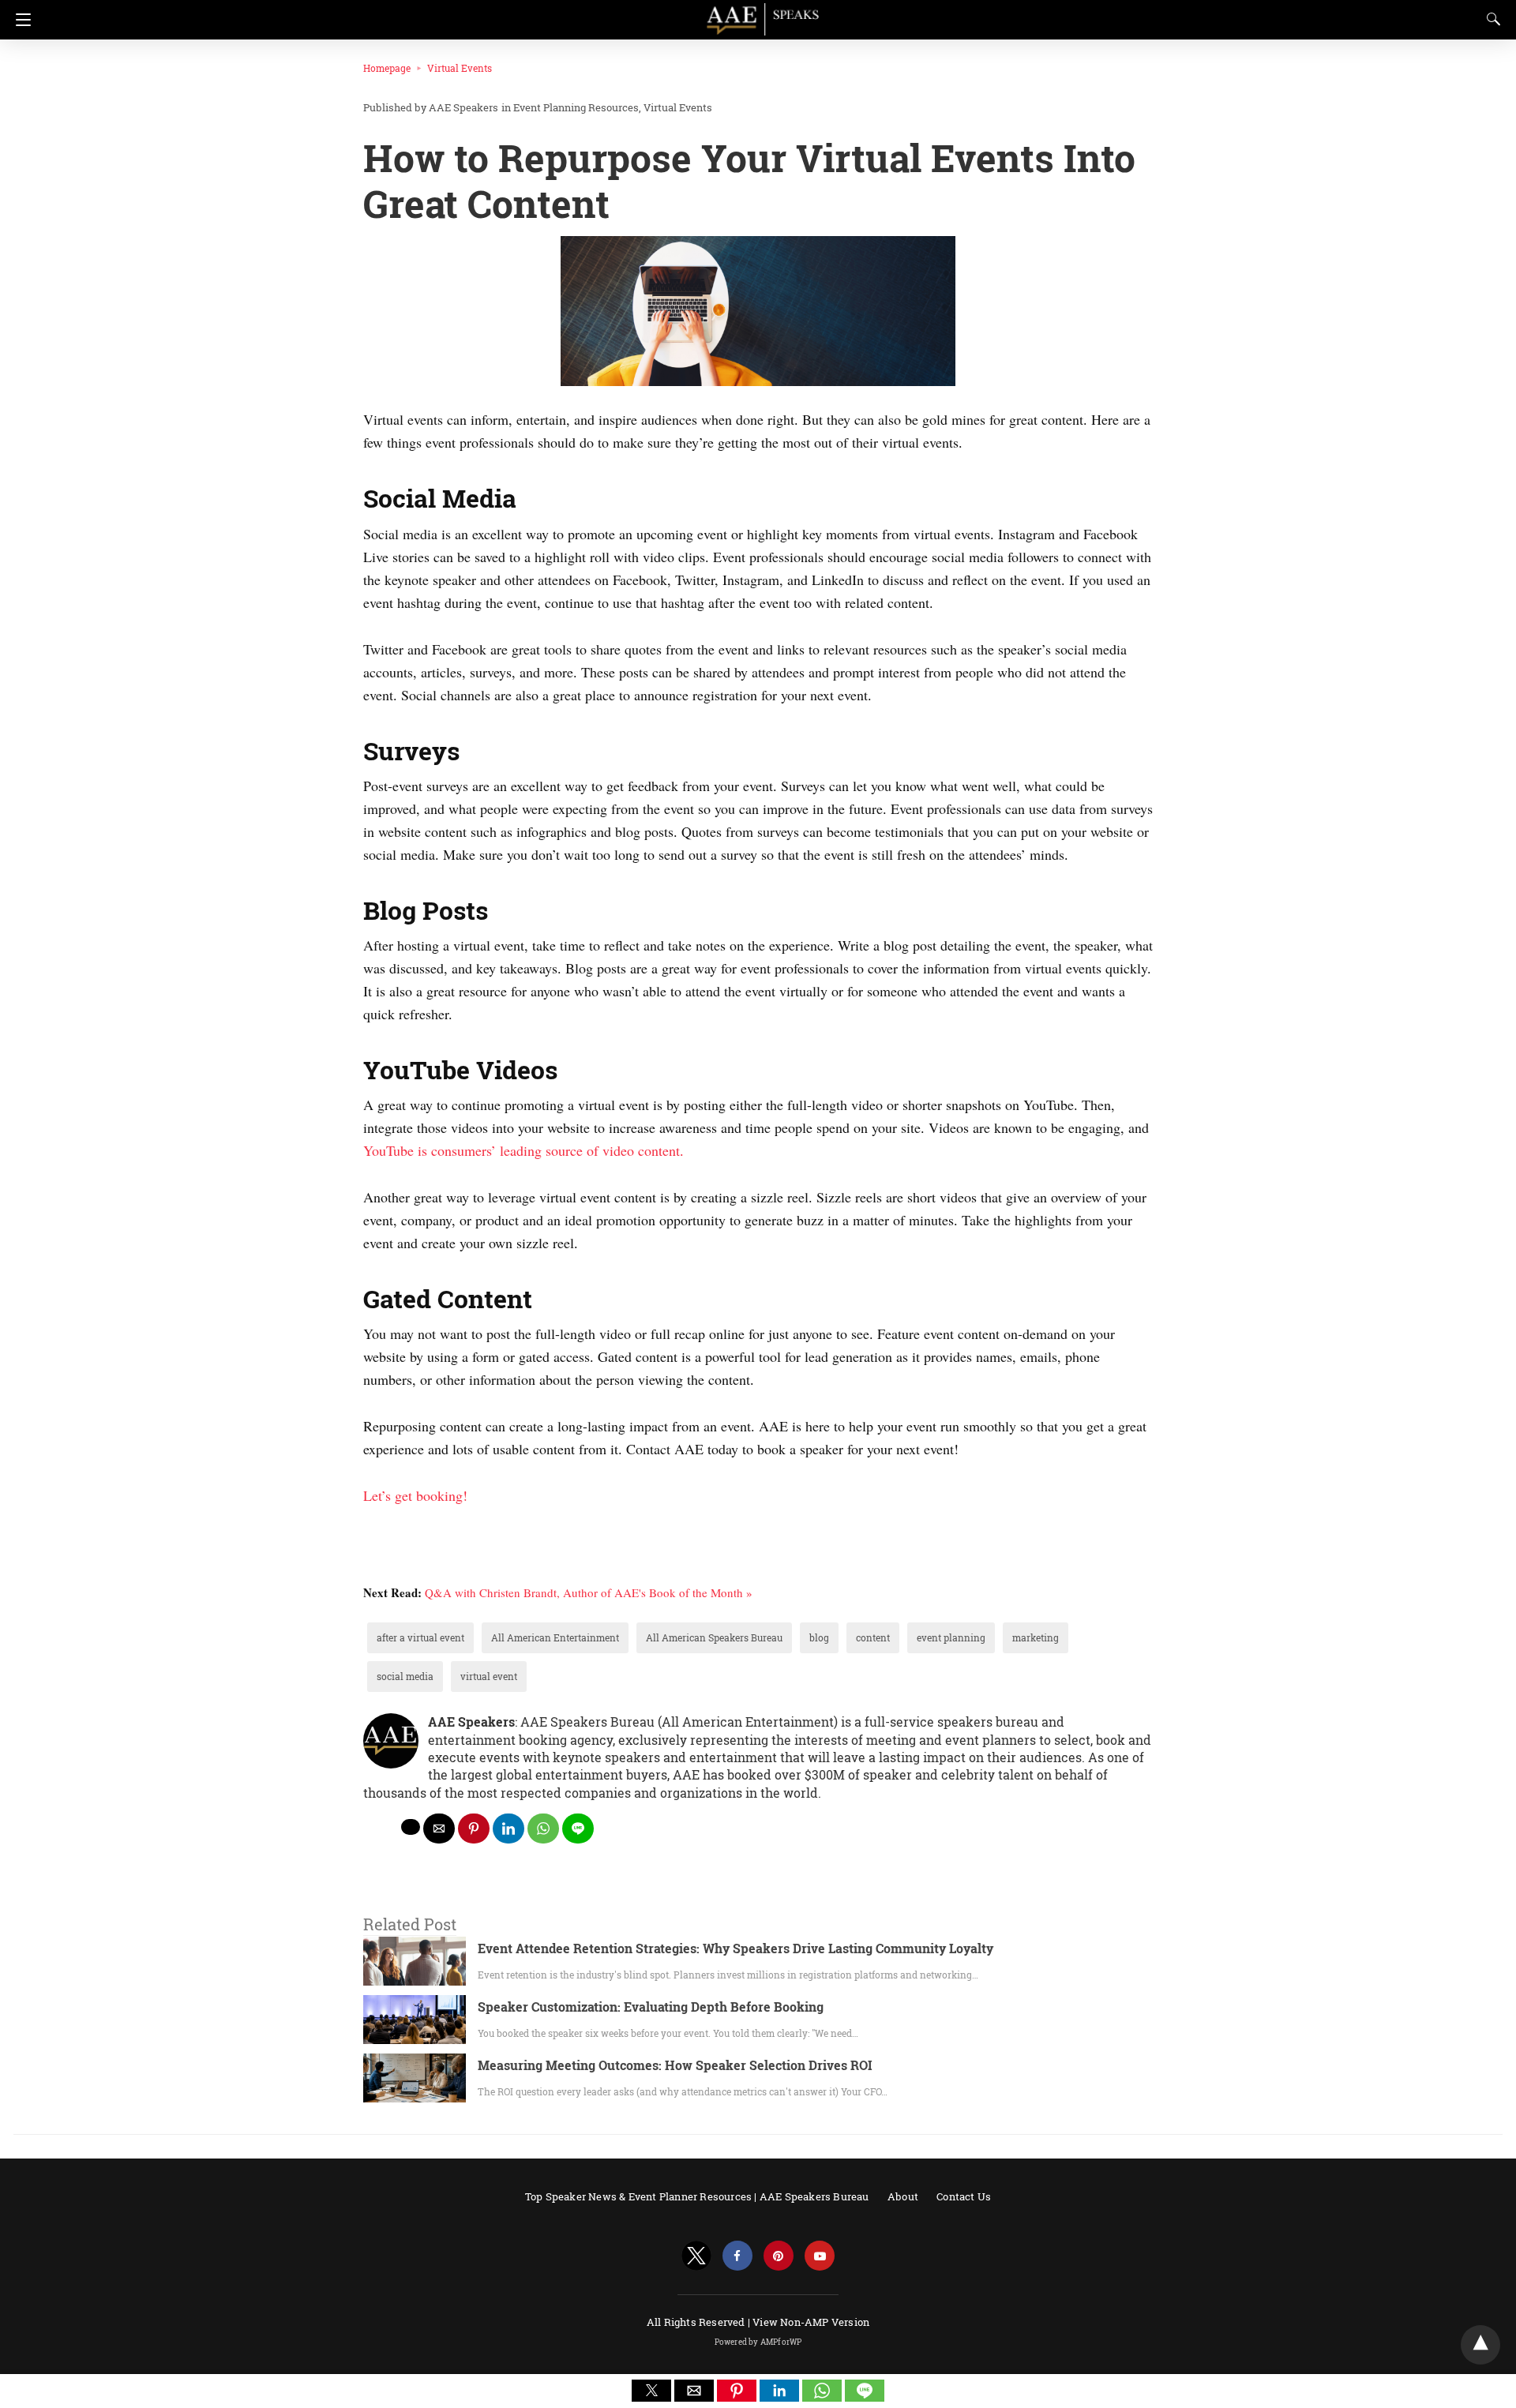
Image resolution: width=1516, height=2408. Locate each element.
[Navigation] (19, 20)
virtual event (489, 1676)
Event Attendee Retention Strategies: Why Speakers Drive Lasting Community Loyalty (735, 1948)
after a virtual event (420, 1637)
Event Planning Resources (576, 107)
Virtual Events (460, 68)
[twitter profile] (696, 2256)
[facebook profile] (737, 2256)
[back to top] (1480, 2345)
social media (405, 1676)
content (873, 1637)
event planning (951, 1637)
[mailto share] (439, 1829)
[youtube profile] (820, 2256)
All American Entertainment (555, 1637)
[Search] (1490, 19)
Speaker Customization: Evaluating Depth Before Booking (651, 2007)
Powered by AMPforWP (758, 2342)
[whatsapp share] (543, 1829)
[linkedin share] (508, 1829)
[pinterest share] (474, 1829)
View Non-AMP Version (811, 2322)
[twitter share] (411, 1827)
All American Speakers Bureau (714, 1637)
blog (819, 1637)
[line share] (578, 1829)
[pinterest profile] (779, 2256)
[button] (651, 2391)
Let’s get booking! (415, 1495)
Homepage (387, 68)
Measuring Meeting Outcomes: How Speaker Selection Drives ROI (675, 2065)
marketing (1036, 1637)
